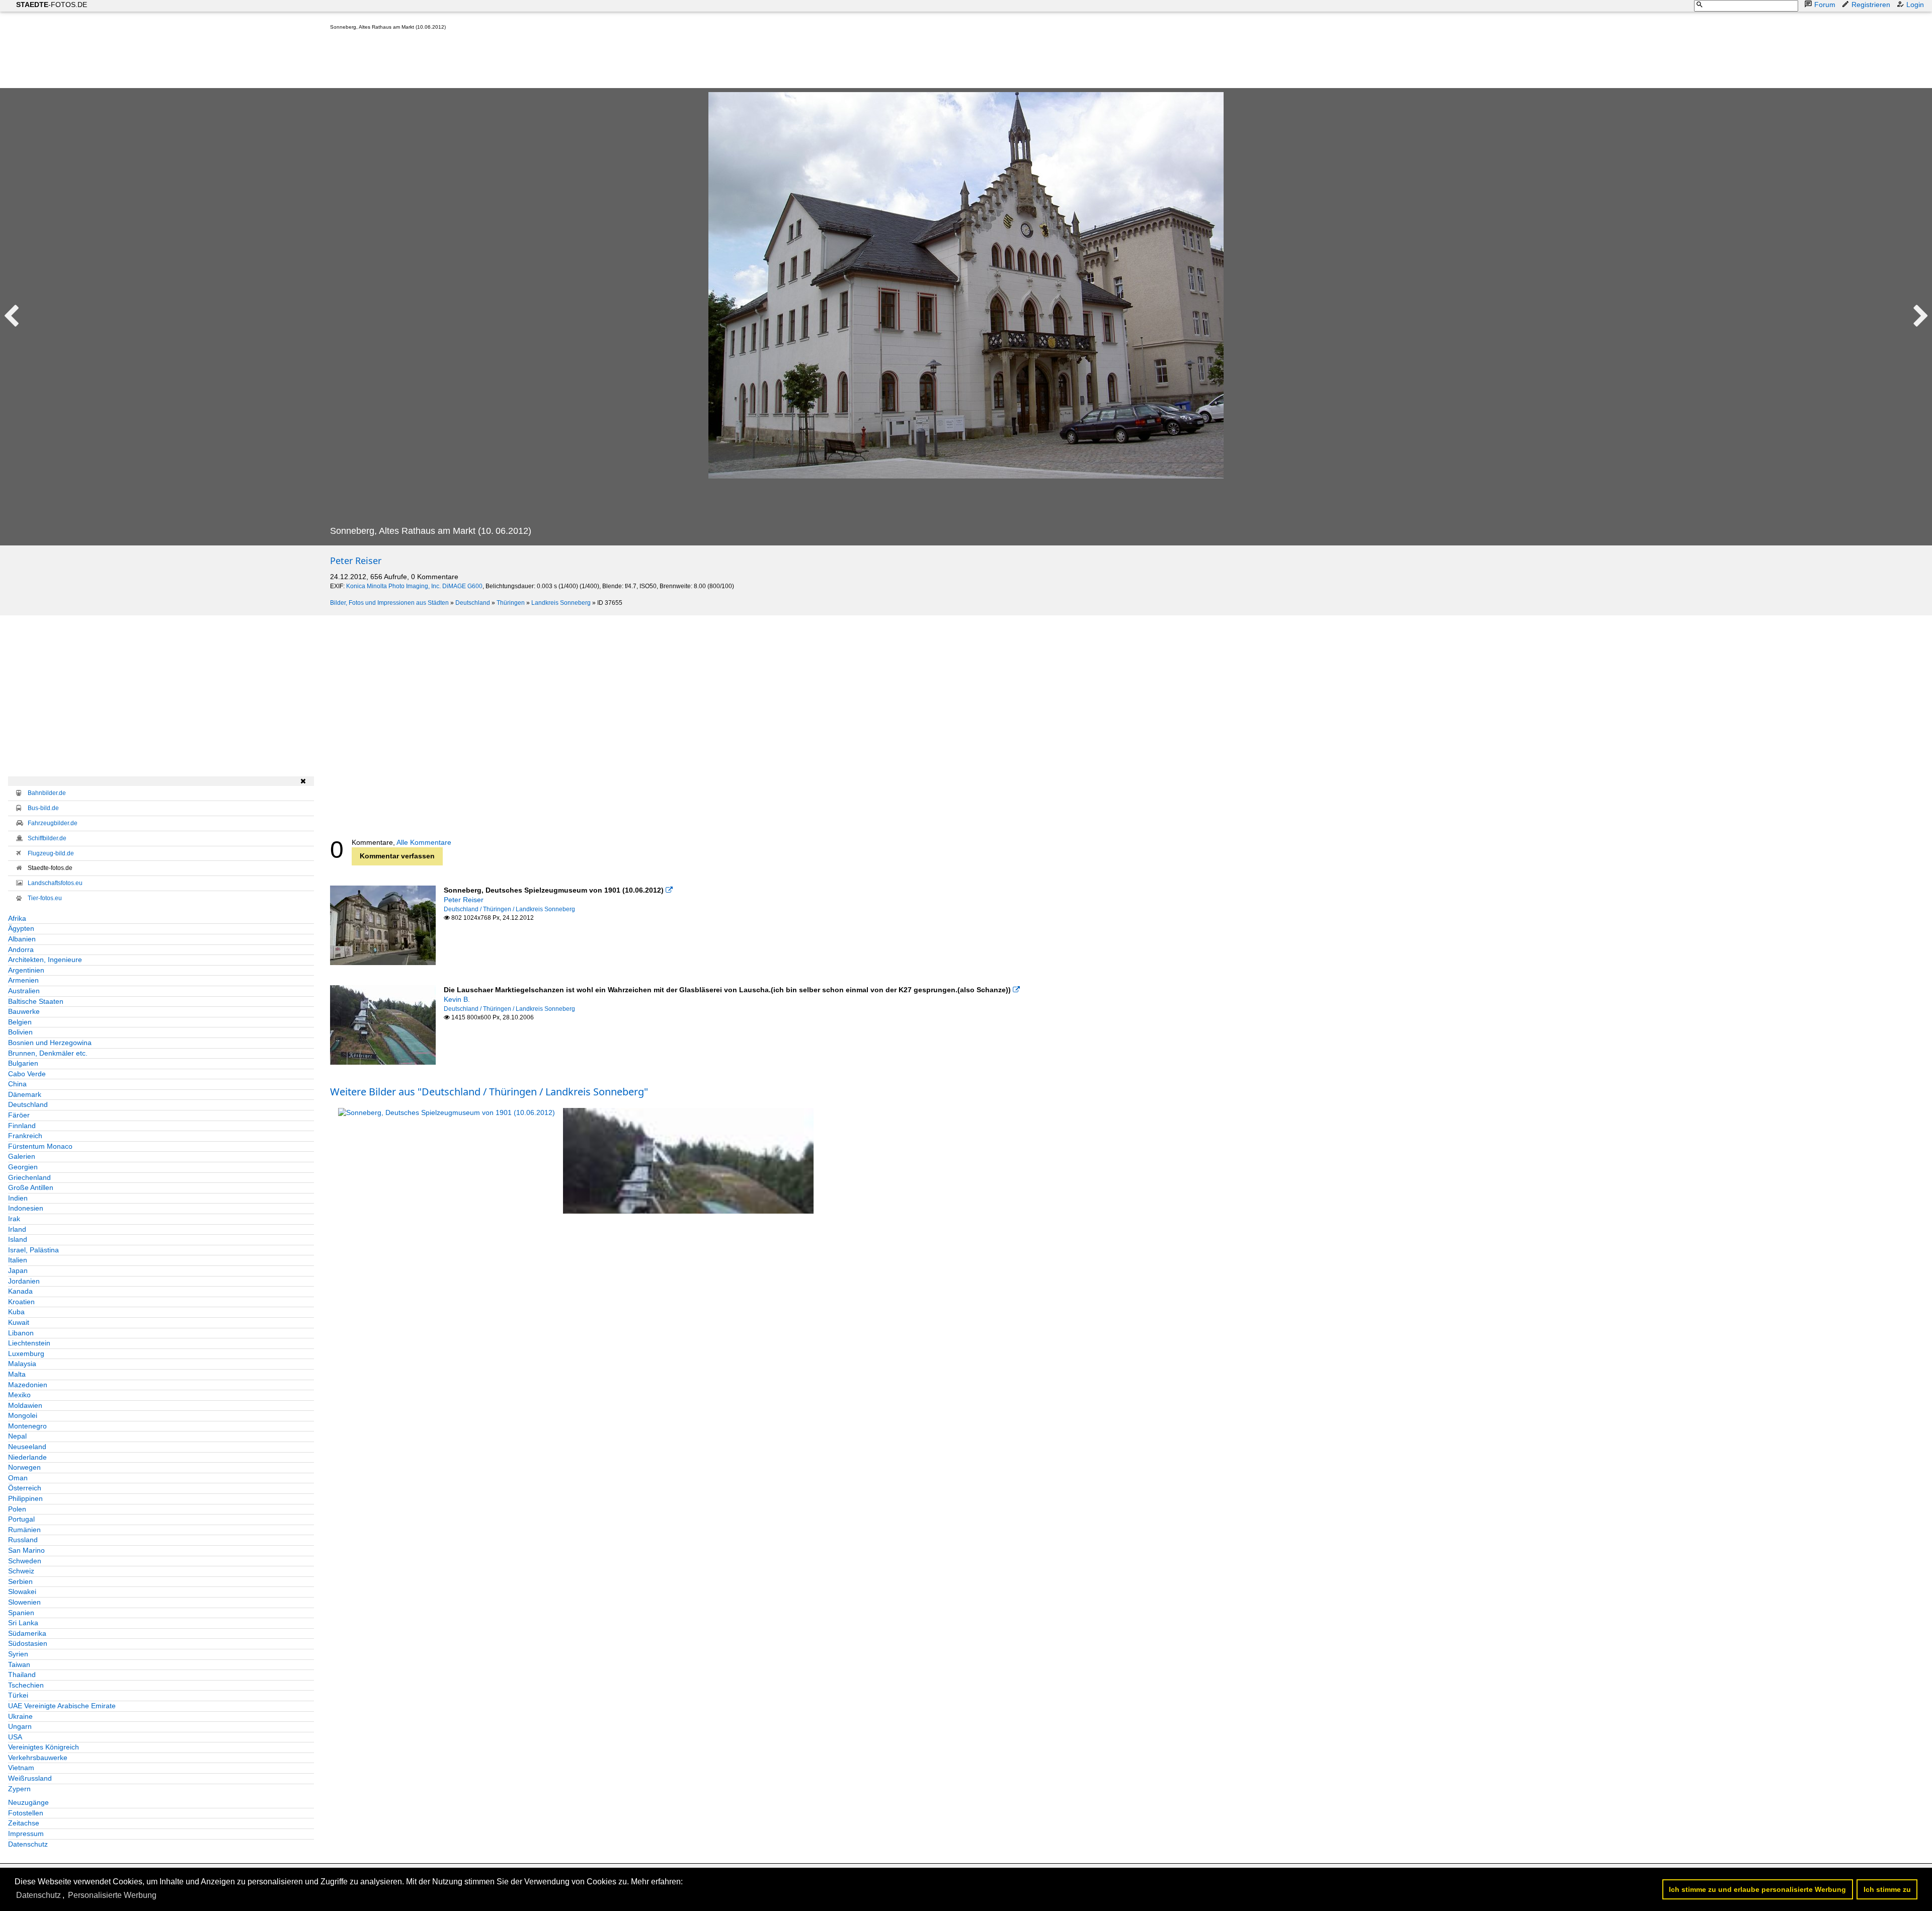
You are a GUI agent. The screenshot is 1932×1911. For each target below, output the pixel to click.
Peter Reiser (356, 561)
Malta (17, 1374)
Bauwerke (24, 1011)
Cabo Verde (27, 1074)
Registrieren (1871, 5)
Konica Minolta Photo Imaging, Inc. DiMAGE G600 (414, 586)
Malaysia (22, 1364)
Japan (18, 1270)
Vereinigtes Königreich (44, 1747)
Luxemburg (26, 1353)
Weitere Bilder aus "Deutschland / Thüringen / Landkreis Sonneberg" (489, 1092)
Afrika (17, 918)
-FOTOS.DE (52, 5)
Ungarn (20, 1726)
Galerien (22, 1156)
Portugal (21, 1519)
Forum (1825, 5)
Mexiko (19, 1395)
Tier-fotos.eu (45, 898)
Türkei (18, 1695)
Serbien (20, 1581)
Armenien (23, 980)
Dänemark (25, 1094)
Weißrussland (30, 1778)
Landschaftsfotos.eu (55, 883)
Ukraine (20, 1716)
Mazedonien (28, 1385)
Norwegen (24, 1467)
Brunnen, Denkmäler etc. (48, 1053)
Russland (23, 1540)
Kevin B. (457, 999)
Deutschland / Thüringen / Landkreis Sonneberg (509, 909)
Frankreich (25, 1136)
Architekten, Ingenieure (45, 960)
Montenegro (27, 1426)
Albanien (22, 939)
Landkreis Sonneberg (561, 603)
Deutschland (473, 603)
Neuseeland (27, 1447)
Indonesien (26, 1208)
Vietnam (21, 1768)
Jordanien (24, 1281)
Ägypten (21, 928)
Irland (17, 1229)
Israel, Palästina (33, 1250)
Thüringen (511, 603)
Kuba (16, 1312)
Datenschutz (28, 1844)
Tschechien (26, 1685)
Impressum (26, 1834)
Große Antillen (31, 1187)
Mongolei (23, 1415)
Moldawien (25, 1405)
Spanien (21, 1613)
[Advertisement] (513, 61)
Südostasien (28, 1643)
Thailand (22, 1675)
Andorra (21, 949)
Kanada (20, 1291)
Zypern (19, 1789)
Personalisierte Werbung (112, 1895)
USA (15, 1737)
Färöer (19, 1115)
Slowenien (24, 1602)
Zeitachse (24, 1823)
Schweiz (21, 1571)
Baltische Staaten (36, 1001)
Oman (18, 1478)
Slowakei (22, 1591)
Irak (14, 1219)
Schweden (25, 1561)
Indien (18, 1198)
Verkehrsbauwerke (38, 1758)
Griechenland (29, 1177)
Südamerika (27, 1633)
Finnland (22, 1126)
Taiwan (19, 1664)
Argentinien (26, 970)
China (17, 1084)
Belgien (20, 1022)
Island (18, 1239)
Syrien (18, 1654)
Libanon (21, 1333)
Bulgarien (23, 1063)
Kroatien (21, 1302)
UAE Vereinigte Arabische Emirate (62, 1706)
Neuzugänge (28, 1802)
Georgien (23, 1167)
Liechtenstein (29, 1343)
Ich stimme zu (1887, 1889)
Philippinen (25, 1498)
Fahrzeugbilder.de (53, 823)
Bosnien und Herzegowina (50, 1043)
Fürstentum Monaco (40, 1146)
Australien (24, 991)
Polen (17, 1509)
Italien (18, 1260)
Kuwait (19, 1322)
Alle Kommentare (424, 842)
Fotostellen (26, 1813)
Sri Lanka (23, 1623)
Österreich (25, 1488)
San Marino (26, 1550)
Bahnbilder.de (47, 793)
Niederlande (27, 1457)
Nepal (17, 1436)
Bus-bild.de (43, 808)
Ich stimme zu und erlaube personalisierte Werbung (1757, 1889)
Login (1915, 5)
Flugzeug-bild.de (51, 853)
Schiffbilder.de (47, 838)
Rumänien (24, 1530)
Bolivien (20, 1032)
